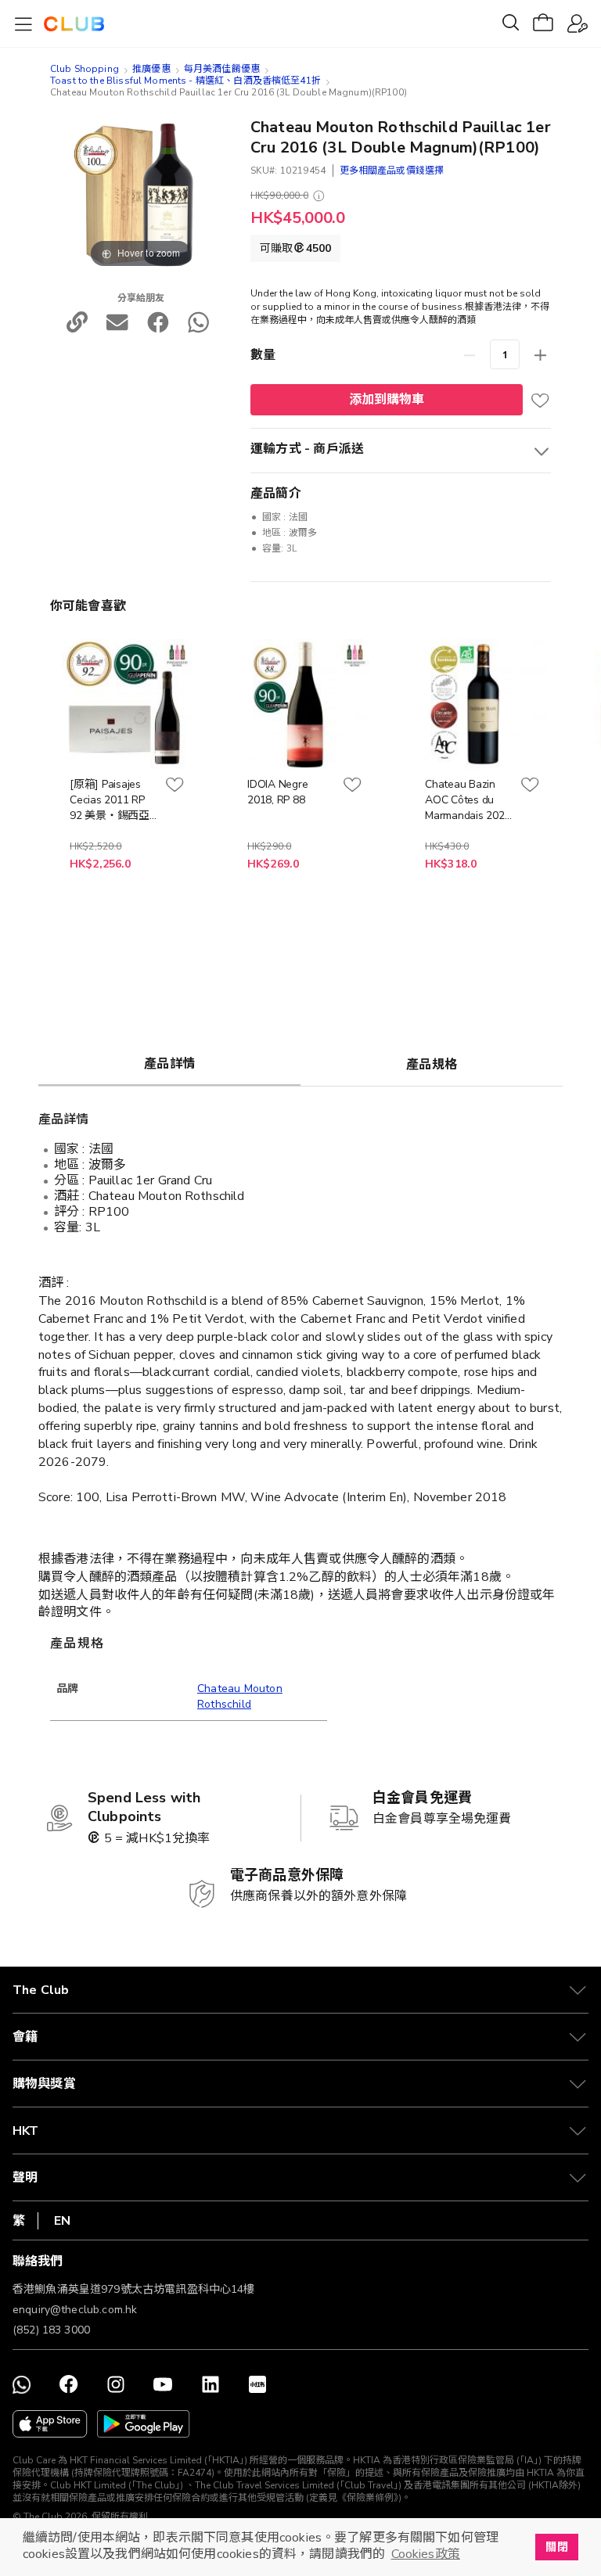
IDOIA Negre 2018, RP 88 (277, 792)
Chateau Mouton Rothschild (240, 1696)
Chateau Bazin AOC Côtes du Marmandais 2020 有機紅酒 (468, 800)
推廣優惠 (151, 69)
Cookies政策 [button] (426, 2554)
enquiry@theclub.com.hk (75, 2310)
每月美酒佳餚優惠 (222, 69)
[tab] (169, 1063)
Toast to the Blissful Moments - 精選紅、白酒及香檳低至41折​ (185, 81)
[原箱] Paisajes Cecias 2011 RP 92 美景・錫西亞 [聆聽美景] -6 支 (110, 800)
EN (62, 2221)
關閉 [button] (556, 2547)
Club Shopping (85, 69)
